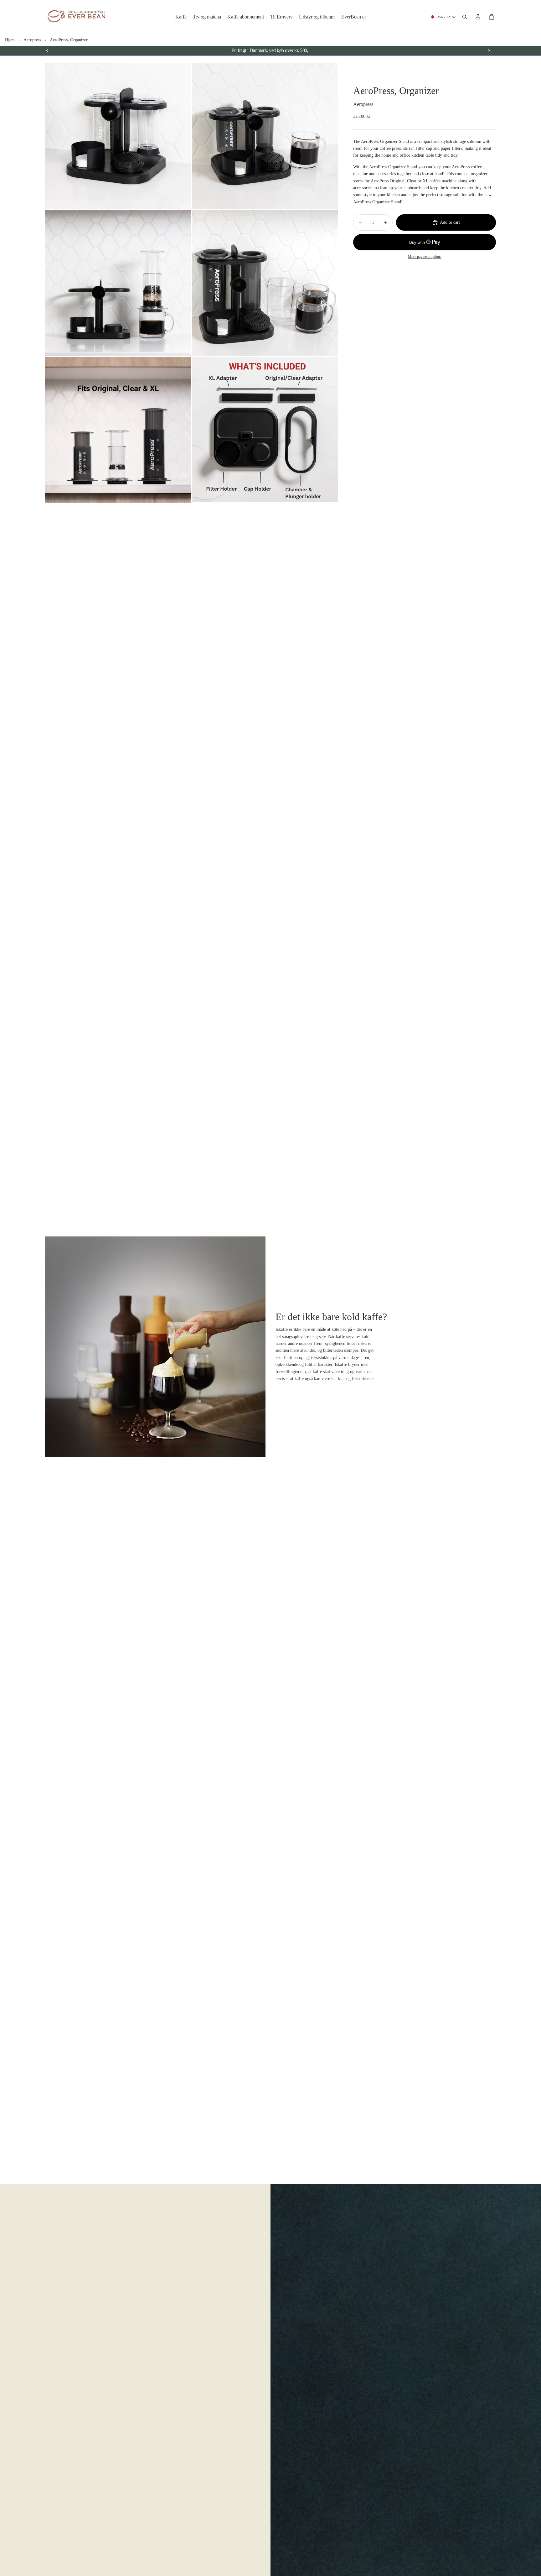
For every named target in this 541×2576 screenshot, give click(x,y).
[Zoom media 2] (265, 136)
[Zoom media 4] (265, 283)
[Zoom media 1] (118, 136)
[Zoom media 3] (118, 283)
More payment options (425, 257)
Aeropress (32, 40)
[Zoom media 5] (118, 430)
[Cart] (492, 17)
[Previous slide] (47, 50)
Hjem (10, 40)
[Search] (465, 17)
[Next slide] (489, 50)
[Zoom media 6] (265, 430)
